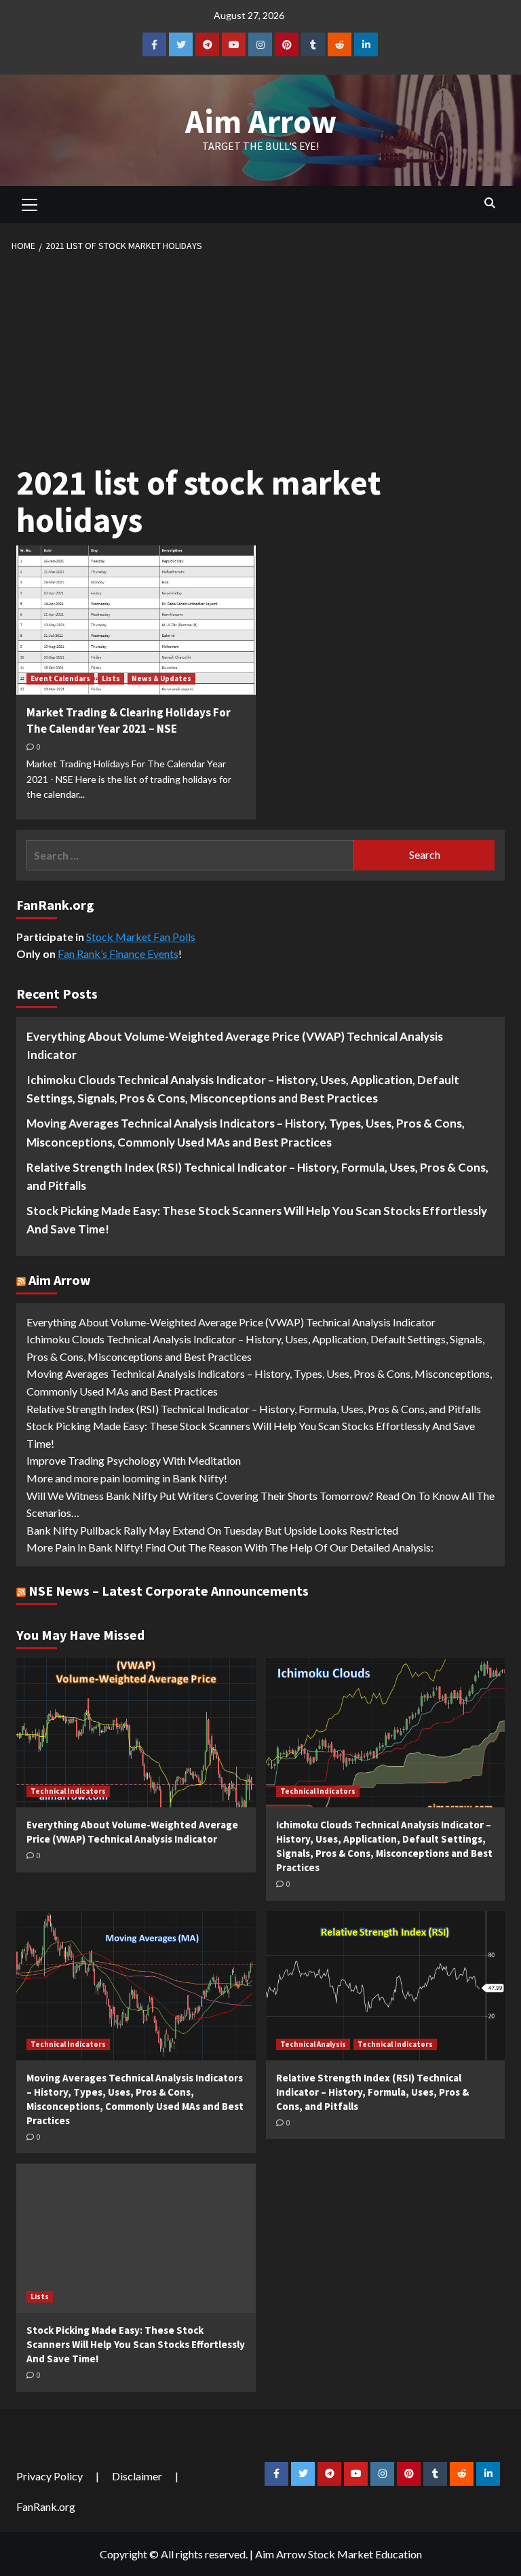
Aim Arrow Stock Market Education (339, 2554)
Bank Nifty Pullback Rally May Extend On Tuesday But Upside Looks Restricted (212, 1530)
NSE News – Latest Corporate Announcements (169, 1591)
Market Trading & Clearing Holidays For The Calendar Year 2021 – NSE (129, 720)
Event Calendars (60, 678)
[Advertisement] (261, 355)
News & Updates (161, 678)
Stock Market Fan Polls (141, 937)
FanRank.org (46, 2506)
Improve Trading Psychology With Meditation (134, 1460)
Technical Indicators (68, 1791)
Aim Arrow (261, 121)
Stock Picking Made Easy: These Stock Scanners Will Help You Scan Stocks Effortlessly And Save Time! (257, 1220)
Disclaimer (137, 2476)
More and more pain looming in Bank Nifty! (127, 1478)
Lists (111, 678)
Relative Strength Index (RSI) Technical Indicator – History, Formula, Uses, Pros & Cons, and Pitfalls (257, 1176)
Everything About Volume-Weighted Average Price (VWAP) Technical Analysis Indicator (235, 1045)
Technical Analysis (313, 2044)
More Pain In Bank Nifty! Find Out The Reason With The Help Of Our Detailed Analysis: (230, 1547)
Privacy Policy (50, 2476)
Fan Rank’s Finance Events (118, 954)
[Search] (489, 203)
